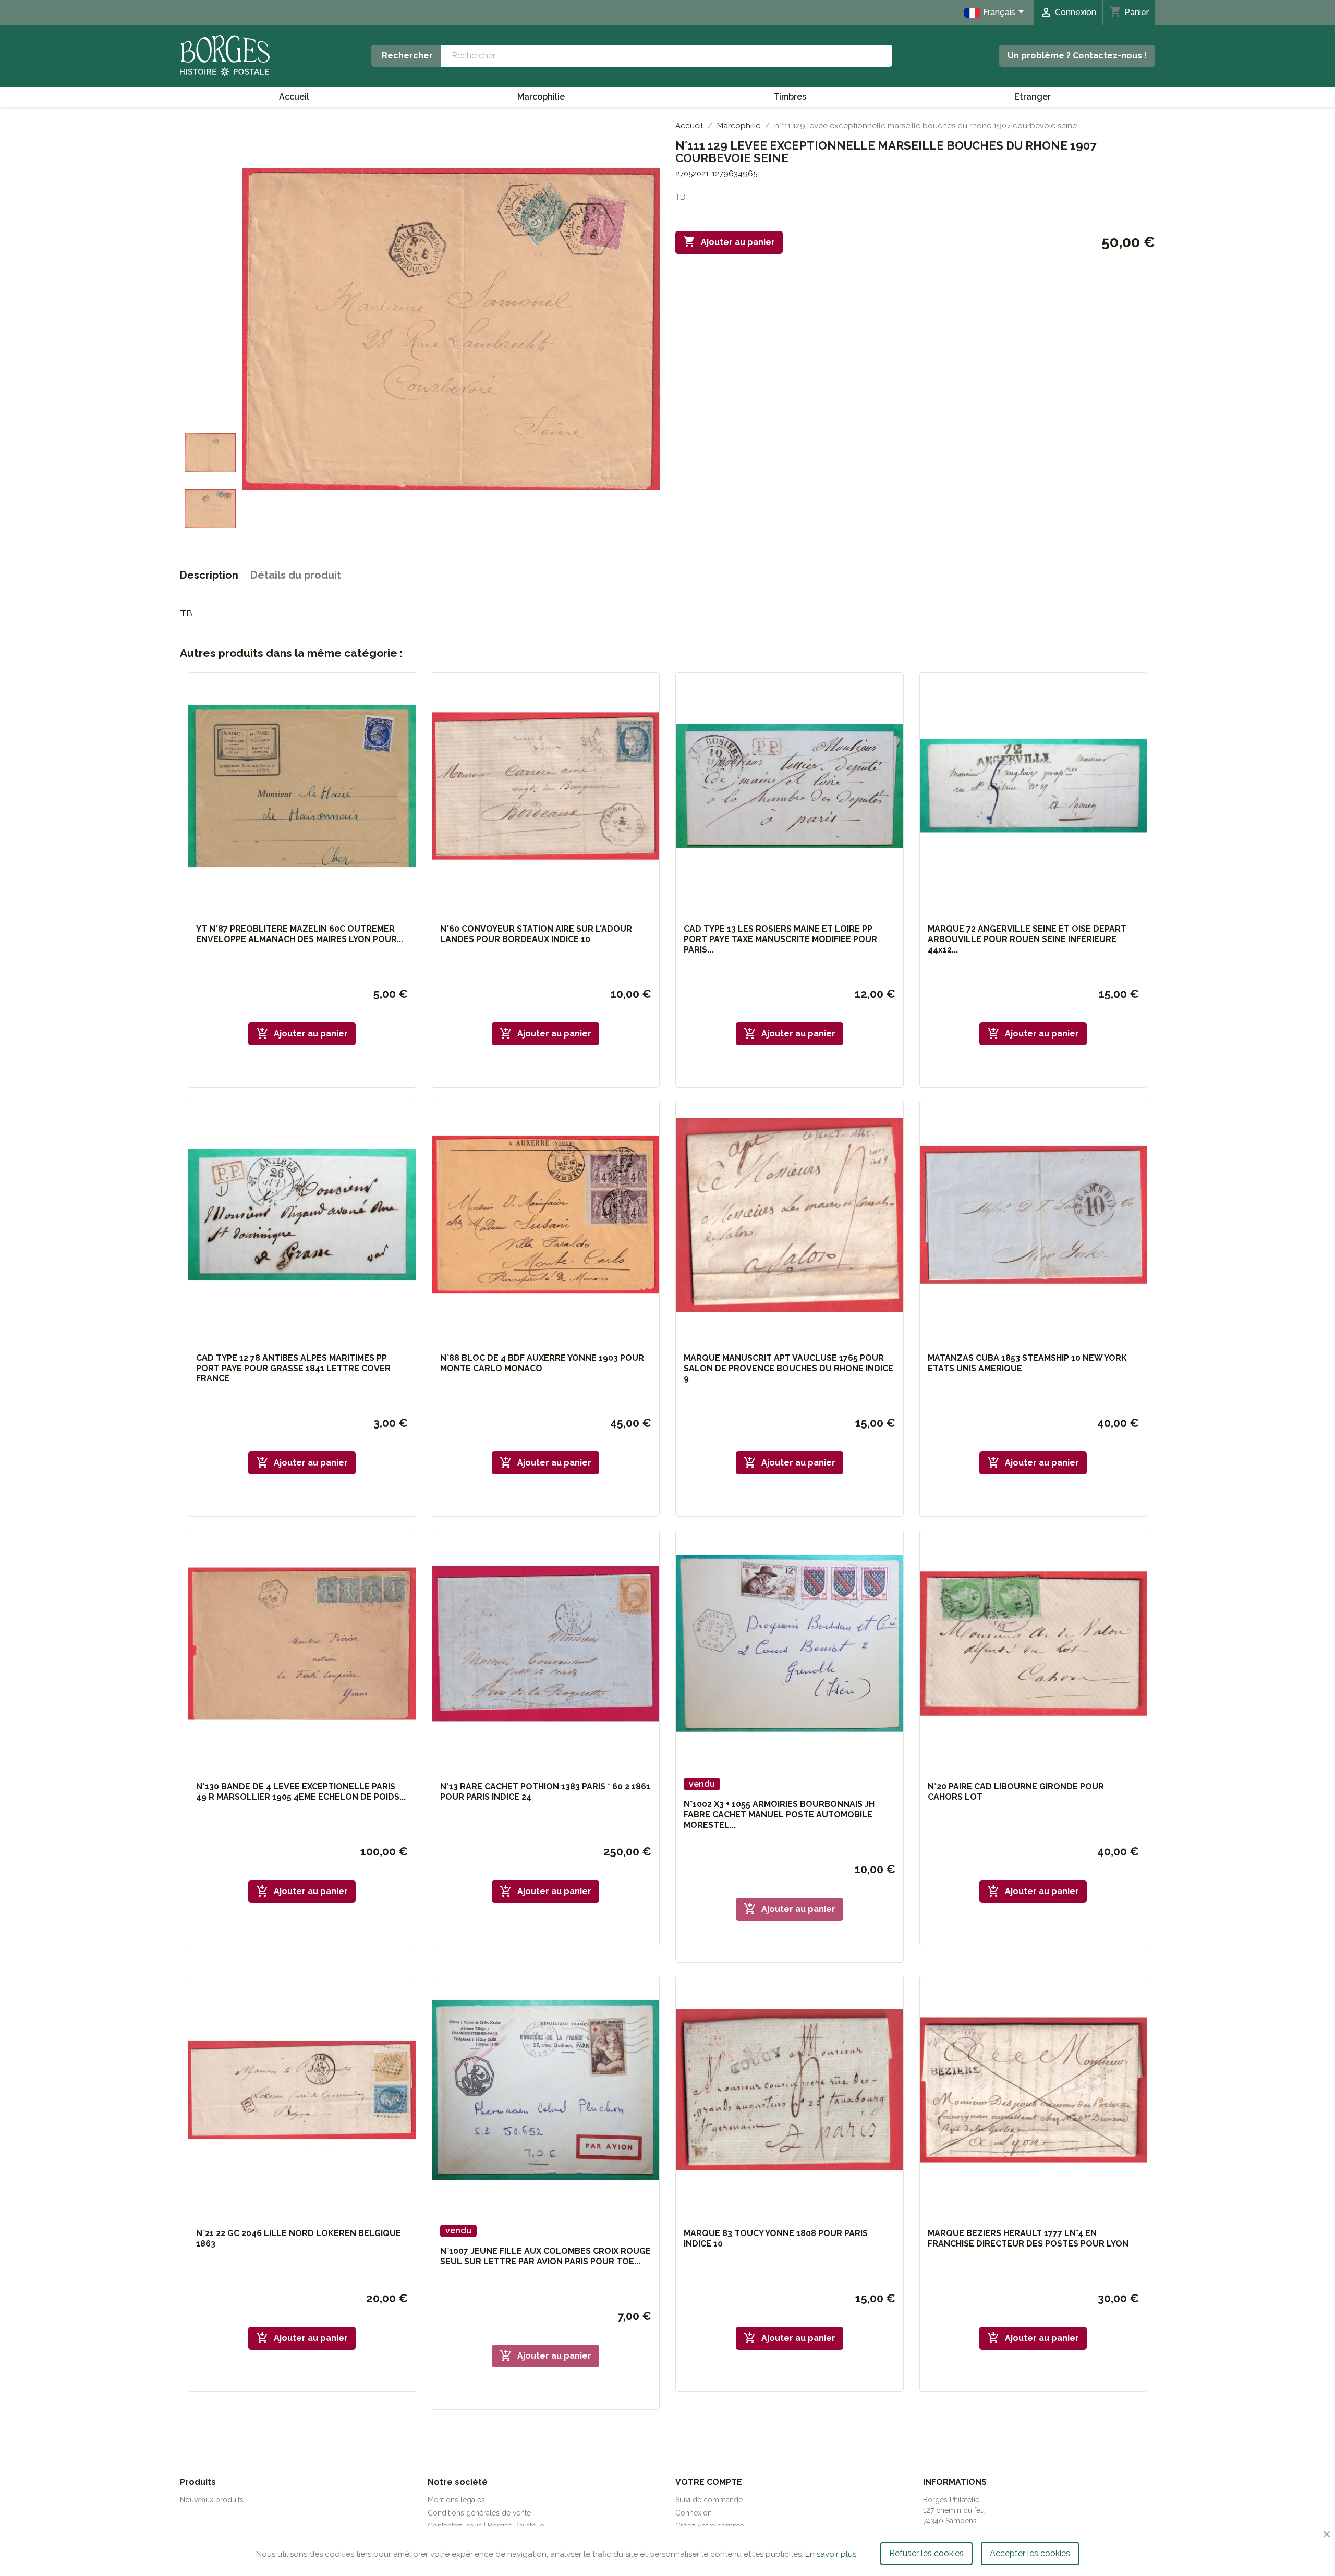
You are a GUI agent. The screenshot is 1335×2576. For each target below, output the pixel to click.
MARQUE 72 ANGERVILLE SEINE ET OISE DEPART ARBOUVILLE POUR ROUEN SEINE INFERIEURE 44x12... (1027, 939)
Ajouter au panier (729, 241)
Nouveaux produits (212, 2500)
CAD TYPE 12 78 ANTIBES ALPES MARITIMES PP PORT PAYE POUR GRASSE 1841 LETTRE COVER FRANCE (293, 1368)
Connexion (694, 2513)
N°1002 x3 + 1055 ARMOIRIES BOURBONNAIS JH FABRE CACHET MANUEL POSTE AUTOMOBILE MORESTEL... (779, 1815)
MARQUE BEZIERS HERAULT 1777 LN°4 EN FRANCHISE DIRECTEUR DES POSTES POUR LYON (1028, 2238)
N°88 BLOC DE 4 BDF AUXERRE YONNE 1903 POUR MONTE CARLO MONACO (542, 1363)
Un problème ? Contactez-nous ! (1077, 56)
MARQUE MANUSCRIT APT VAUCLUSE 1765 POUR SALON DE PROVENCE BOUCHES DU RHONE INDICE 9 (788, 1368)
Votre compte (709, 2482)
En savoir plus (831, 2554)
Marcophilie (541, 97)
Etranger (1033, 97)
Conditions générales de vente (479, 2513)
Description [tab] (209, 575)
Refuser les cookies (926, 2553)
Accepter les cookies (1030, 2553)
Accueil (294, 97)
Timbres (790, 97)
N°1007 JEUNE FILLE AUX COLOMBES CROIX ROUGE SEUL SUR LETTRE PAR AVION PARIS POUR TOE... (545, 2256)
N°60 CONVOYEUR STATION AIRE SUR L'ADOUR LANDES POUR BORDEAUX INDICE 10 (536, 934)
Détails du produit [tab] (296, 575)
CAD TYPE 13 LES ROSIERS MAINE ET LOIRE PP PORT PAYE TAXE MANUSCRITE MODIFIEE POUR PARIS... (780, 939)
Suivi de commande (709, 2500)
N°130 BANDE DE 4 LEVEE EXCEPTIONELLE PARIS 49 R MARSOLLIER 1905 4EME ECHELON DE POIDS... (301, 1792)
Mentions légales (456, 2500)
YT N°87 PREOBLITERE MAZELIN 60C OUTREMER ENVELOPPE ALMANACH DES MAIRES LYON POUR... (300, 934)
